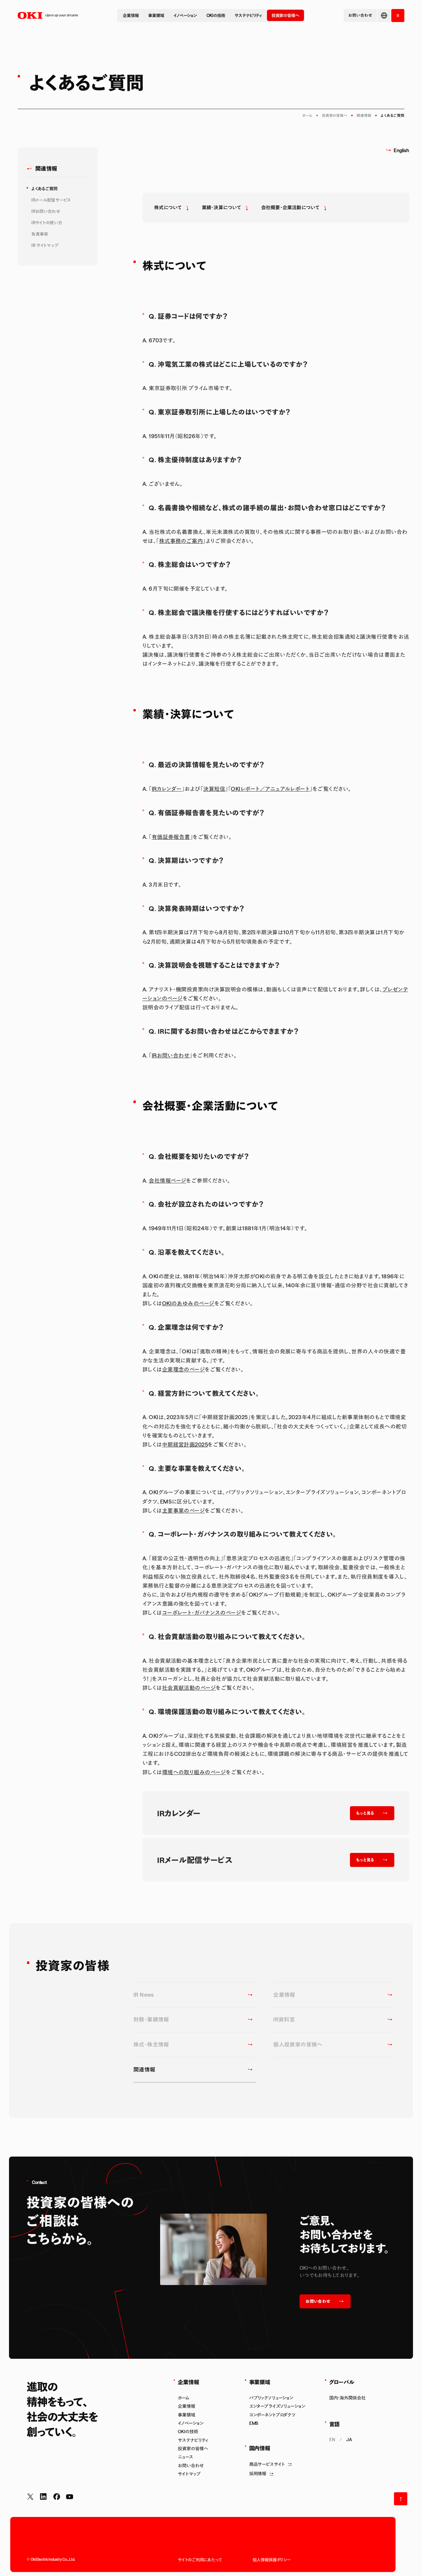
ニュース (185, 2457)
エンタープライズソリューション (277, 2406)
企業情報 (131, 15)
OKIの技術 (216, 15)
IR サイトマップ (45, 245)
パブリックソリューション (271, 2398)
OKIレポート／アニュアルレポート (270, 789)
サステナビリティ (248, 15)
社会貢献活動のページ (189, 1688)
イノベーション (185, 15)
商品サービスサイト (267, 2464)
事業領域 (156, 15)
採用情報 (258, 2474)
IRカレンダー (167, 789)
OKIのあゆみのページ (188, 1303)
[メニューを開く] (398, 16)
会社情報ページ (167, 1180)
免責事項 (40, 234)
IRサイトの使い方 (47, 223)
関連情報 (364, 115)
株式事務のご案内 (181, 541)
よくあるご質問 (45, 189)
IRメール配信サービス (51, 200)
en (332, 2440)
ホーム (307, 115)
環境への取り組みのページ (194, 1772)
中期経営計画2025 (185, 1444)
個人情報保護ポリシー (272, 2560)
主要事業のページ (184, 1510)
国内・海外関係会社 (347, 2398)
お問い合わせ (191, 2466)
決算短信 (214, 789)
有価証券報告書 (171, 837)
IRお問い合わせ (46, 212)
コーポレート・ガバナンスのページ (202, 1613)
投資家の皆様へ (285, 15)
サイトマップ (189, 2474)
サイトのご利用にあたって (200, 2560)
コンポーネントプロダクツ (272, 2415)
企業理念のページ (184, 1369)
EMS (254, 2423)
